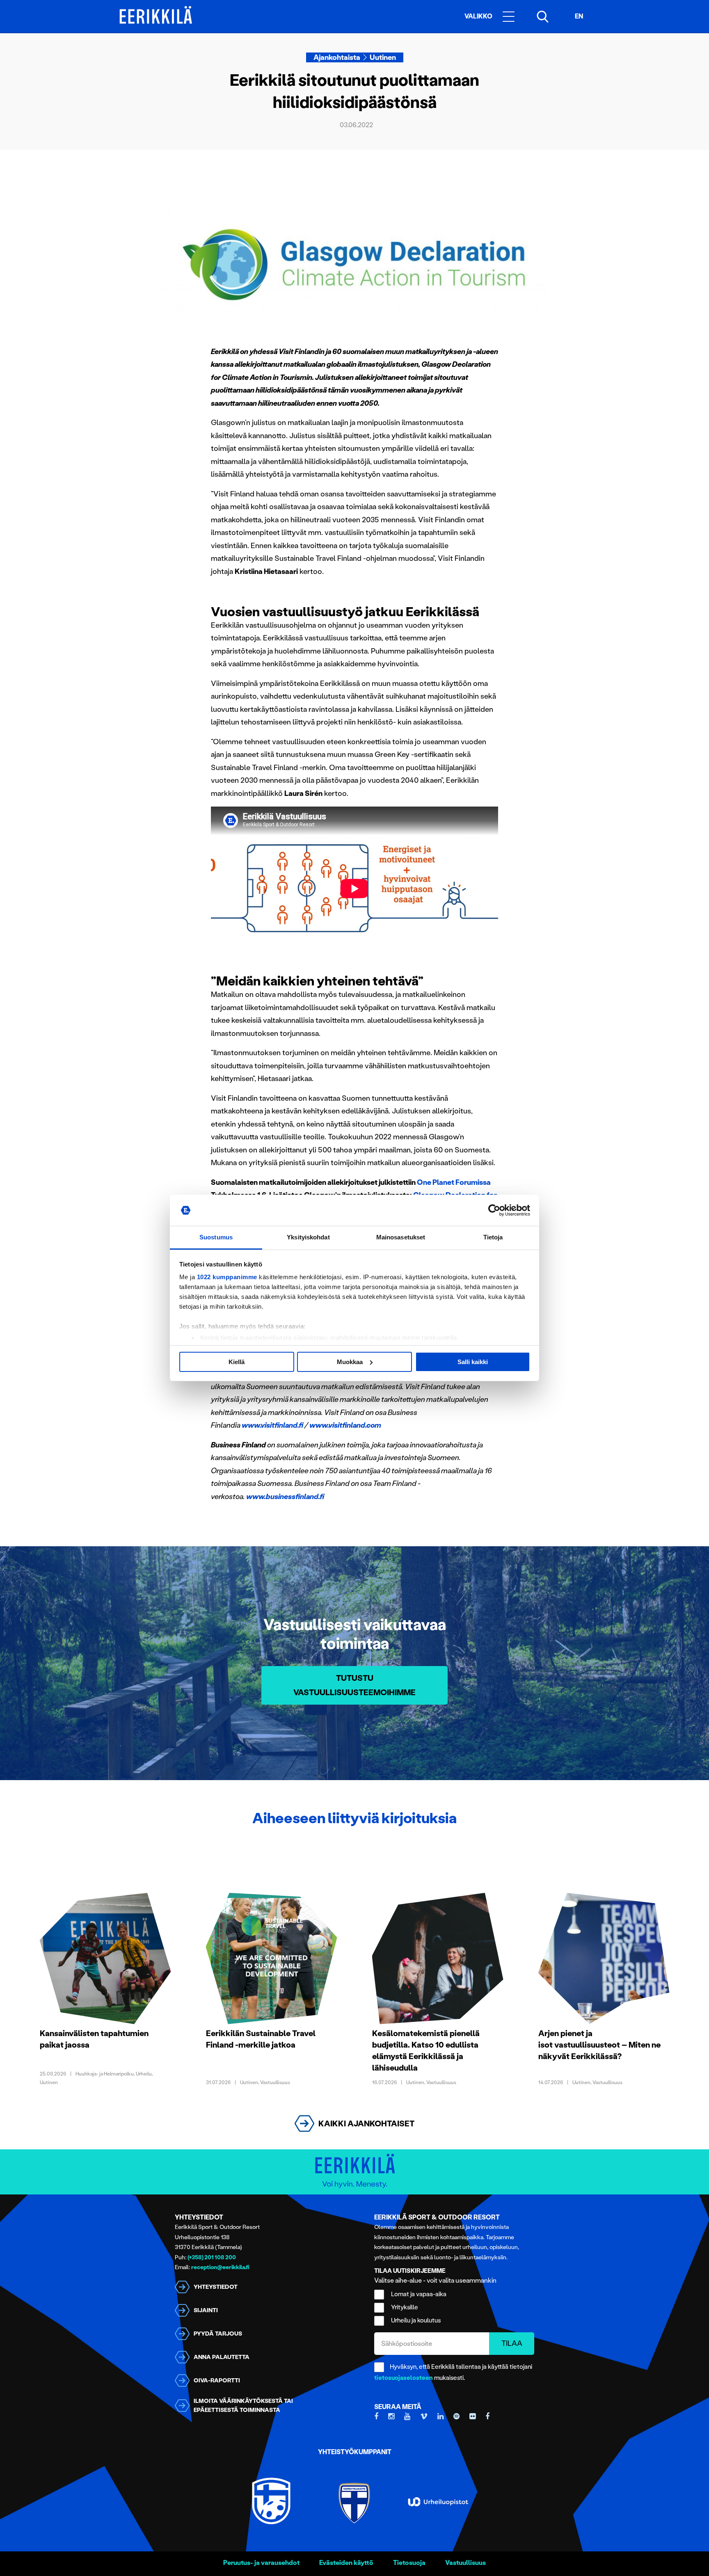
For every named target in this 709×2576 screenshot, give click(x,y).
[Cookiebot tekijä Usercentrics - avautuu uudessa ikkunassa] (494, 1210)
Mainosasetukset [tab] (401, 1237)
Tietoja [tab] (493, 1237)
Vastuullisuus (465, 2563)
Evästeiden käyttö (346, 2563)
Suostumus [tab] (216, 1237)
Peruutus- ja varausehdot (261, 2563)
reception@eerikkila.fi (220, 2267)
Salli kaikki (473, 1362)
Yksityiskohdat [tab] (308, 1237)
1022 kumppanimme (227, 1277)
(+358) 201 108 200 (212, 2257)
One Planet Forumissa (454, 1182)
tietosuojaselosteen (404, 2378)
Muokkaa (350, 1362)
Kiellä (237, 1362)
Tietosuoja (409, 2563)
